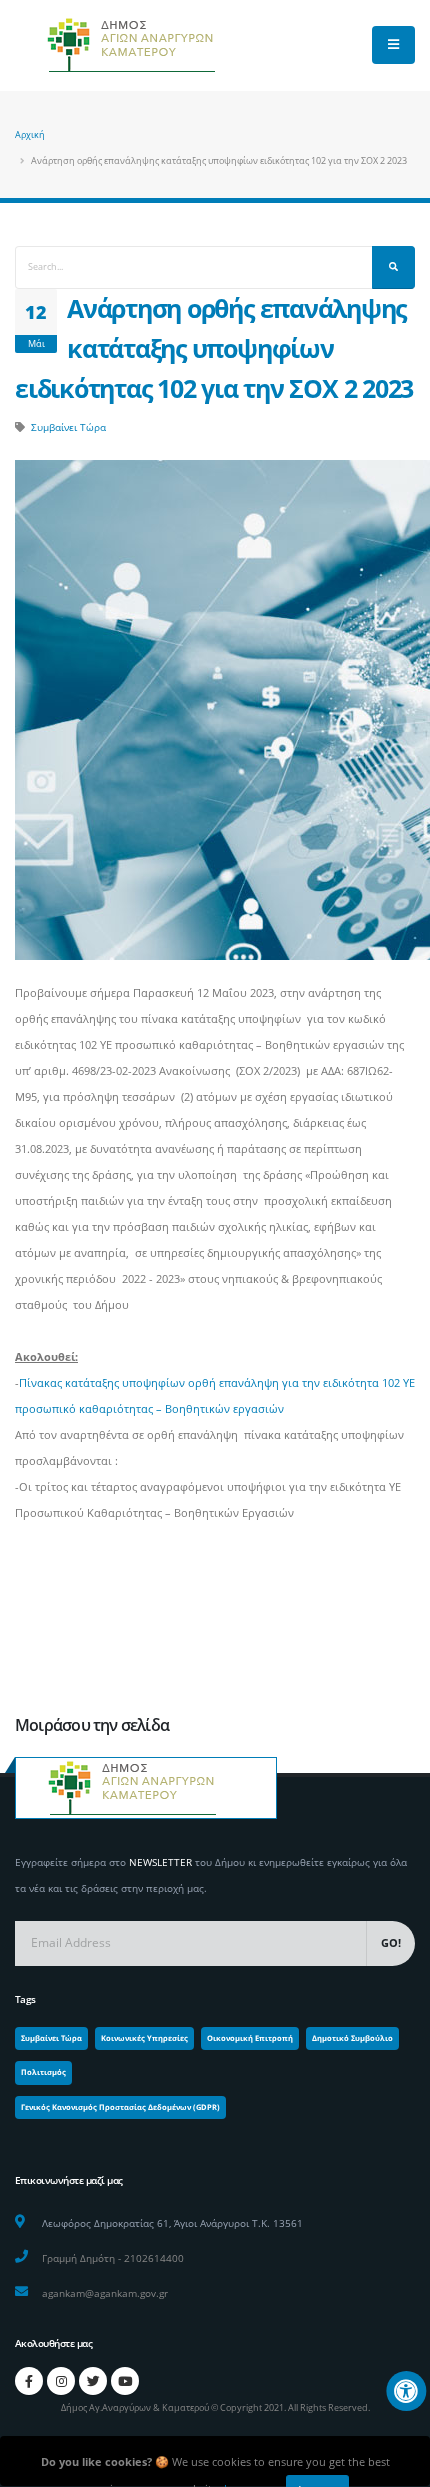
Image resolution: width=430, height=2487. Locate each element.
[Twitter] (93, 2381)
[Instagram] (61, 2381)
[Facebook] (29, 2381)
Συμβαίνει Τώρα (68, 427)
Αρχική (30, 134)
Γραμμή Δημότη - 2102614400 (113, 2258)
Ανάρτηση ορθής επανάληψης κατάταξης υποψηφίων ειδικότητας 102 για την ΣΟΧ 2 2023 (214, 348)
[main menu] (393, 45)
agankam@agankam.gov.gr (105, 2293)
